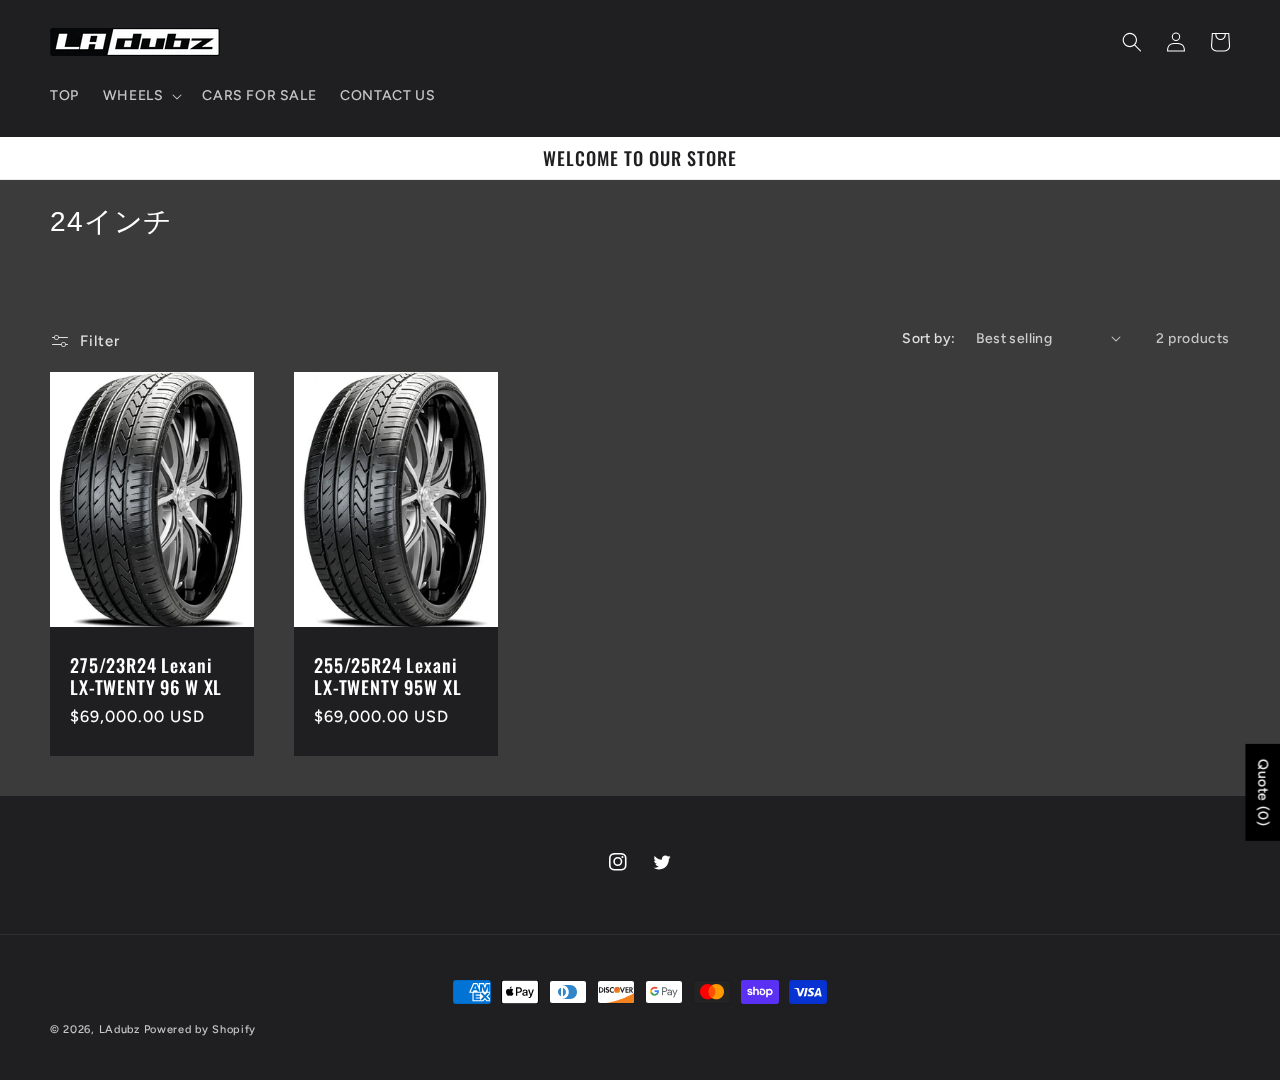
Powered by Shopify (200, 1029)
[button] (141, 96)
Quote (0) (1262, 792)
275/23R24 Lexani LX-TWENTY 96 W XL (146, 676)
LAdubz (119, 1029)
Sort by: (928, 338)
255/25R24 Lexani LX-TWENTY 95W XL (387, 676)
